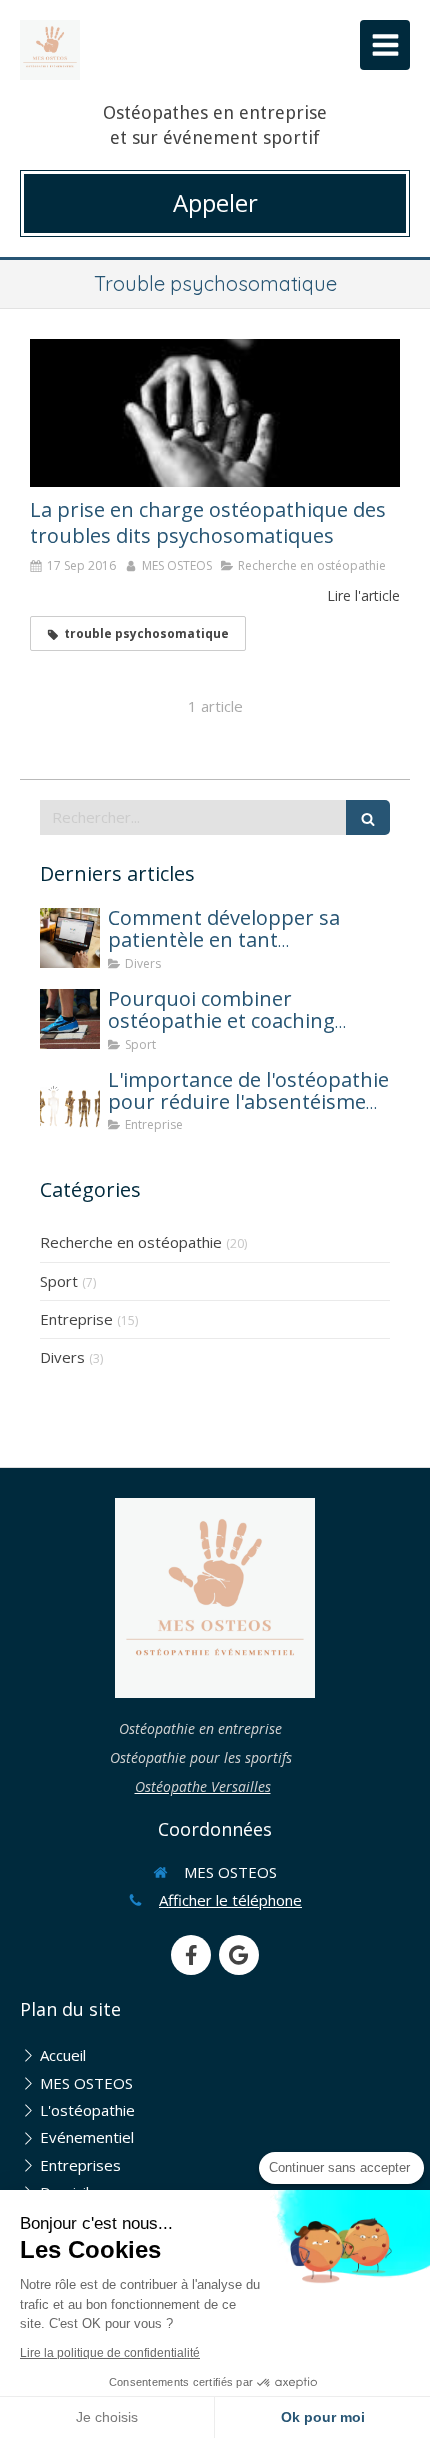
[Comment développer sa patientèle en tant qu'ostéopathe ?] (70, 938)
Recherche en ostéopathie (131, 1242)
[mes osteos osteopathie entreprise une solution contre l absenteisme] (70, 1100)
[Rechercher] (368, 817)
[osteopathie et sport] (70, 1019)
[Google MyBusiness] (239, 1955)
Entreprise (76, 1319)
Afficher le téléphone (230, 1900)
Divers (62, 1357)
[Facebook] (191, 1955)
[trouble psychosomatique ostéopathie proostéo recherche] (215, 413)
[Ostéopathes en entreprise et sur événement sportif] (50, 50)
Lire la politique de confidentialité (110, 2353)
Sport (59, 1281)
